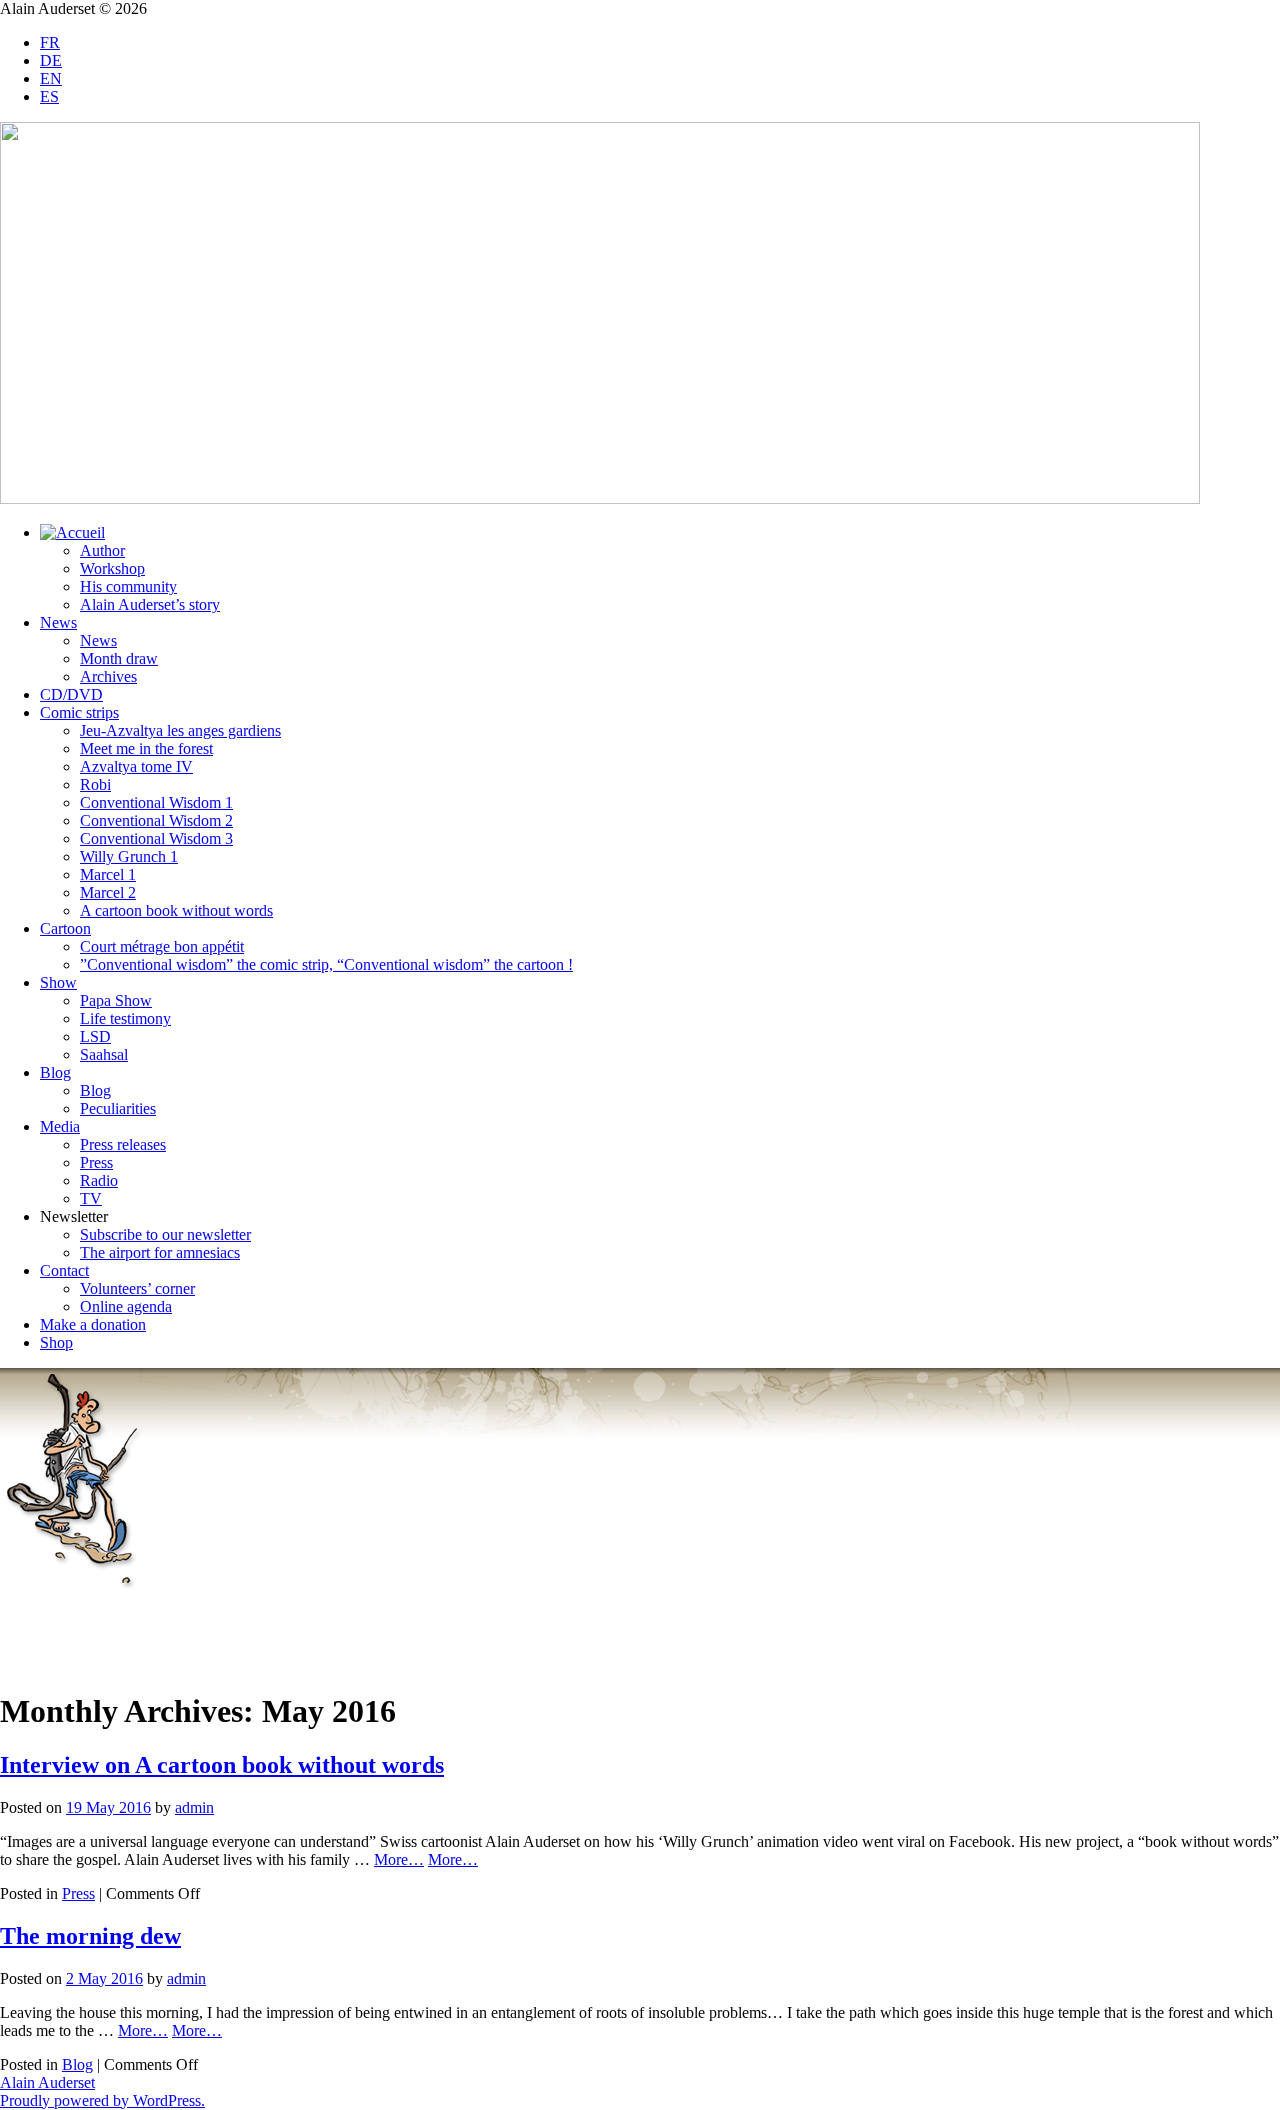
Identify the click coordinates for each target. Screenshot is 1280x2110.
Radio (99, 1180)
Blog (55, 1072)
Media (60, 1126)
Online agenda (126, 1306)
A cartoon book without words (176, 910)
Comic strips (79, 712)
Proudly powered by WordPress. (102, 2100)
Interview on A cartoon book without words (222, 1765)
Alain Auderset (47, 2082)
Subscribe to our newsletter (165, 1234)
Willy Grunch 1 (129, 856)
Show (58, 982)
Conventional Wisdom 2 (156, 820)
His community (128, 586)
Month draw (119, 658)
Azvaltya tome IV (136, 766)
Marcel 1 (108, 874)
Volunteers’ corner (137, 1288)
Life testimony (125, 1018)
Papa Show (116, 1000)
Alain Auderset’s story (150, 604)
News (58, 622)
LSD (95, 1036)
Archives (108, 676)
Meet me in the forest (146, 748)
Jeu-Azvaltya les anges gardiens (180, 730)
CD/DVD (71, 694)
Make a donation (93, 1324)
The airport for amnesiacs (160, 1252)
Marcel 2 (108, 892)
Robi (95, 784)
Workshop (112, 568)
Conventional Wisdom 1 (156, 802)
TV (91, 1198)
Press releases (123, 1144)
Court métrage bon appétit (162, 946)
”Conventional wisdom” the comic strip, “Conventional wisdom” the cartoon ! (326, 964)
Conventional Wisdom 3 (156, 838)
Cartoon (65, 928)
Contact (64, 1270)
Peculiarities (118, 1108)
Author (102, 550)
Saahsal (104, 1054)
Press (96, 1162)
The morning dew (90, 1936)
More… (399, 1859)
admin (194, 1807)
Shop (56, 1342)
